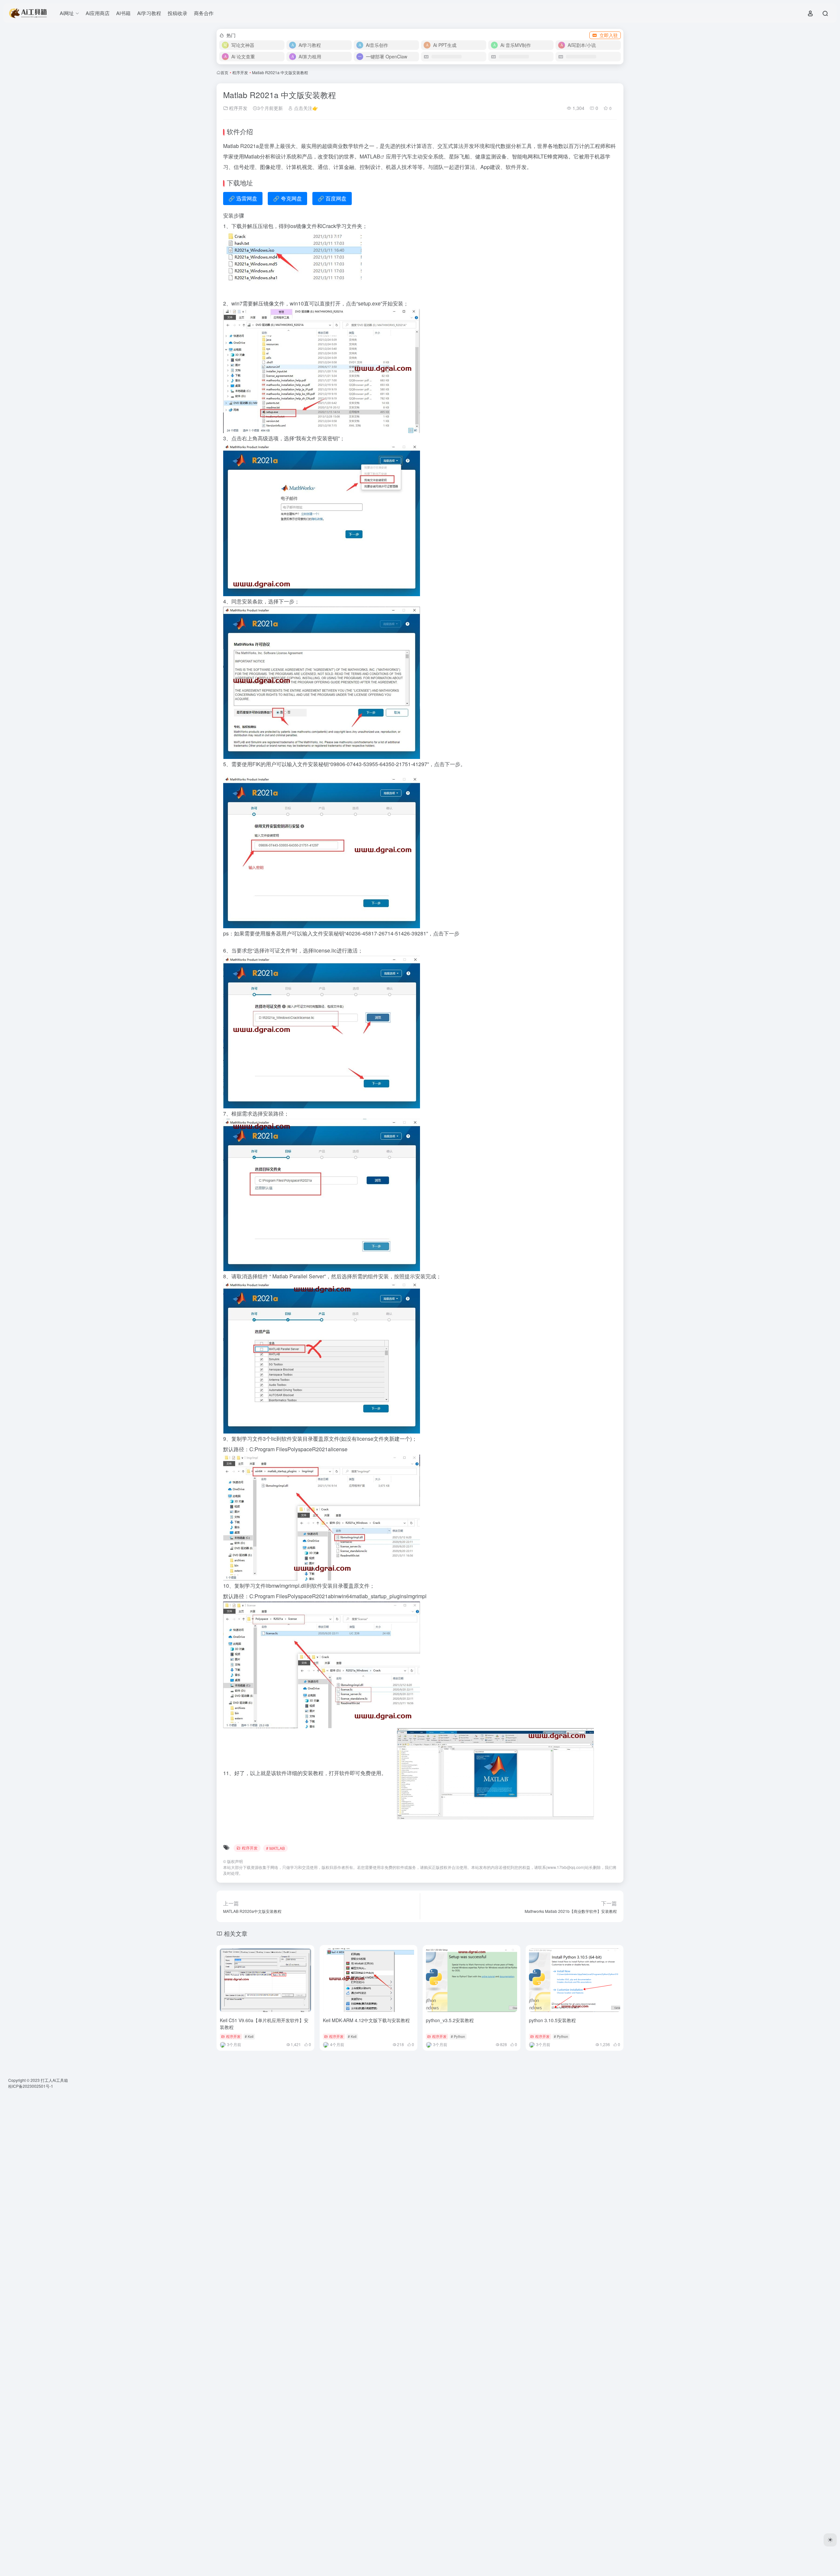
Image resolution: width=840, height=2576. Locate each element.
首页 (224, 72)
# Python (458, 2036)
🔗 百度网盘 (332, 198)
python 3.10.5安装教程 (552, 2020)
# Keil (249, 2036)
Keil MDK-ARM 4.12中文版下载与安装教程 (366, 2020)
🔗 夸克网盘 (287, 198)
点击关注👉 (305, 108)
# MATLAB (275, 1848)
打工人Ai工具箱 (54, 2080)
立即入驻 (609, 35)
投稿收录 (178, 13)
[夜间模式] (830, 2540)
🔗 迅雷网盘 (243, 198)
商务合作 (204, 13)
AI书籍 (123, 13)
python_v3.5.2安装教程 (450, 2020)
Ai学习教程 (149, 13)
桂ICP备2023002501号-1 (31, 2086)
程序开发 (240, 72)
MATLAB (370, 156)
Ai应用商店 (98, 13)
